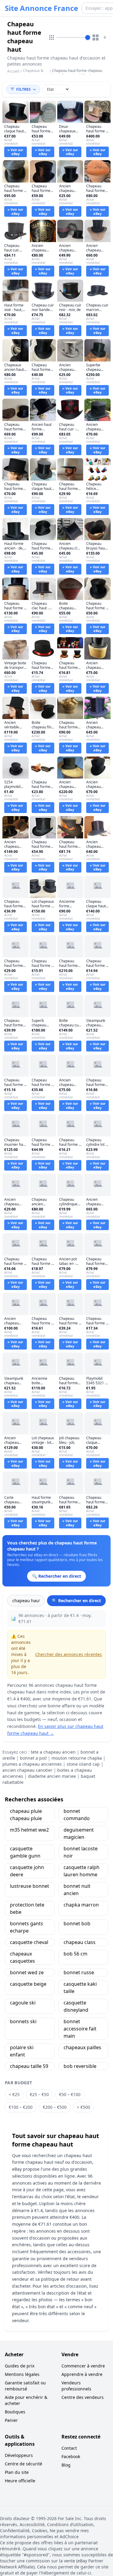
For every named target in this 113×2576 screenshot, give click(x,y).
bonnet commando (77, 1815)
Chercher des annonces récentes (69, 1654)
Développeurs (19, 2455)
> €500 (83, 2107)
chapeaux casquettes (22, 1957)
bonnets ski (23, 2021)
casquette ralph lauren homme (82, 1871)
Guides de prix (20, 2366)
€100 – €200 (21, 2107)
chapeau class (80, 1942)
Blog (66, 2465)
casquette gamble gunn (25, 1852)
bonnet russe (79, 1972)
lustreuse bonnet (30, 1886)
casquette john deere (27, 1871)
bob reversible (80, 2066)
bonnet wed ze (27, 1972)
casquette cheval (29, 1942)
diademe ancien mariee (52, 1776)
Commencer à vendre (83, 2366)
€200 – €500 (55, 2107)
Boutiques (15, 2412)
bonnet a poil (33, 1758)
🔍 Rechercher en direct (76, 1601)
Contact (69, 2448)
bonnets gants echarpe (27, 1927)
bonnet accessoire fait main (80, 2029)
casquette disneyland (76, 2006)
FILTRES (24, 89)
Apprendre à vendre (82, 2374)
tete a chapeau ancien (53, 1752)
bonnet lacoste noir (81, 1852)
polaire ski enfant (22, 2051)
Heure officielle (20, 2481)
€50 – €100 (70, 2094)
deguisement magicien (79, 1833)
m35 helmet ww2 (29, 1830)
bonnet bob (77, 1923)
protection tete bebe (27, 1908)
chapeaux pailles (82, 2047)
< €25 (14, 2094)
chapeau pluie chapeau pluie (26, 1815)
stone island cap (83, 1764)
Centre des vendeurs (83, 2397)
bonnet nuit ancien (77, 1890)
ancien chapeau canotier (27, 1770)
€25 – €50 (39, 2094)
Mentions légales (22, 2374)
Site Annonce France (41, 8)
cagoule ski (23, 2003)
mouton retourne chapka (77, 1758)
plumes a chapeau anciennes (32, 1764)
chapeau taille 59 (29, 2066)
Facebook (71, 2456)
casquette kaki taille (80, 1988)
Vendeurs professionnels (76, 2386)
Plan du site (17, 2472)
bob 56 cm (75, 1954)
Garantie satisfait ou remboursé (25, 2386)
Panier (11, 2420)
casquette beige (28, 1984)
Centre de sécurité (24, 2464)
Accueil (13, 71)
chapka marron (81, 1905)
